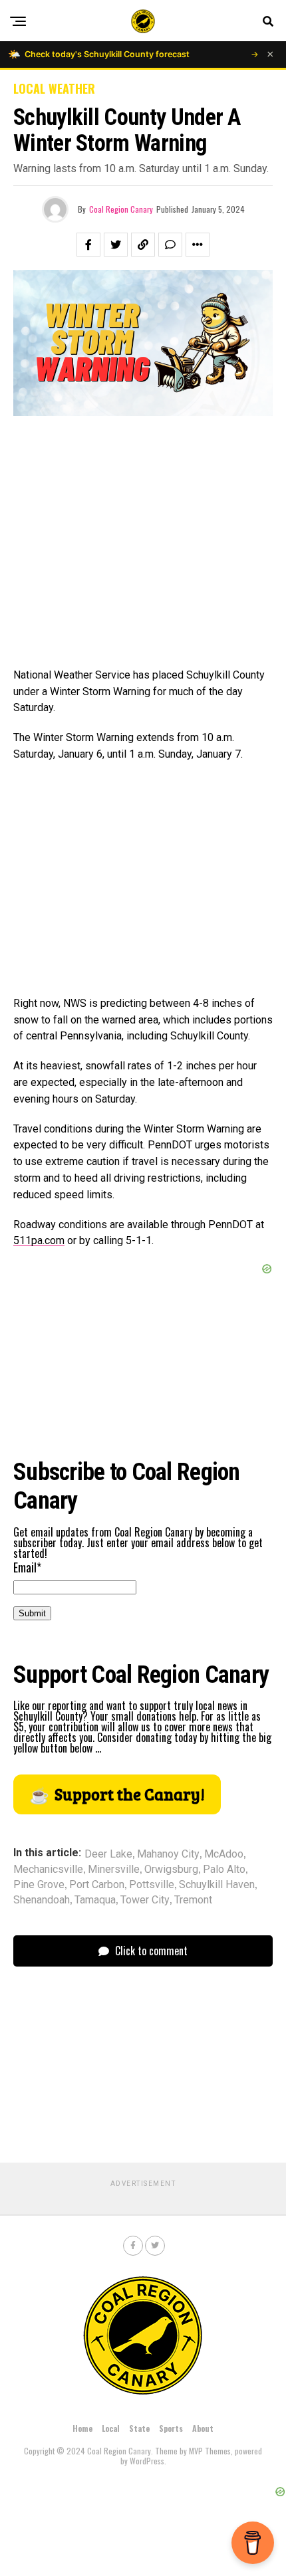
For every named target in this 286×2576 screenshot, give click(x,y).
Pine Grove (39, 1885)
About (203, 2428)
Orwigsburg (171, 1870)
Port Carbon (97, 1885)
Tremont (193, 1900)
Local (111, 2428)
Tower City (145, 1900)
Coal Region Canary (121, 209)
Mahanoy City (168, 1854)
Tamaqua (95, 1900)
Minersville (114, 1870)
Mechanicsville (48, 1870)
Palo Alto (224, 1870)
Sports (171, 2428)
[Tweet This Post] (116, 245)
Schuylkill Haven (217, 1885)
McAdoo (224, 1854)
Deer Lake (108, 1854)
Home (82, 2428)
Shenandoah (42, 1900)
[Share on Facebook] (88, 245)
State (139, 2428)
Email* (27, 1567)
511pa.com (39, 1240)
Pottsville (152, 1885)
